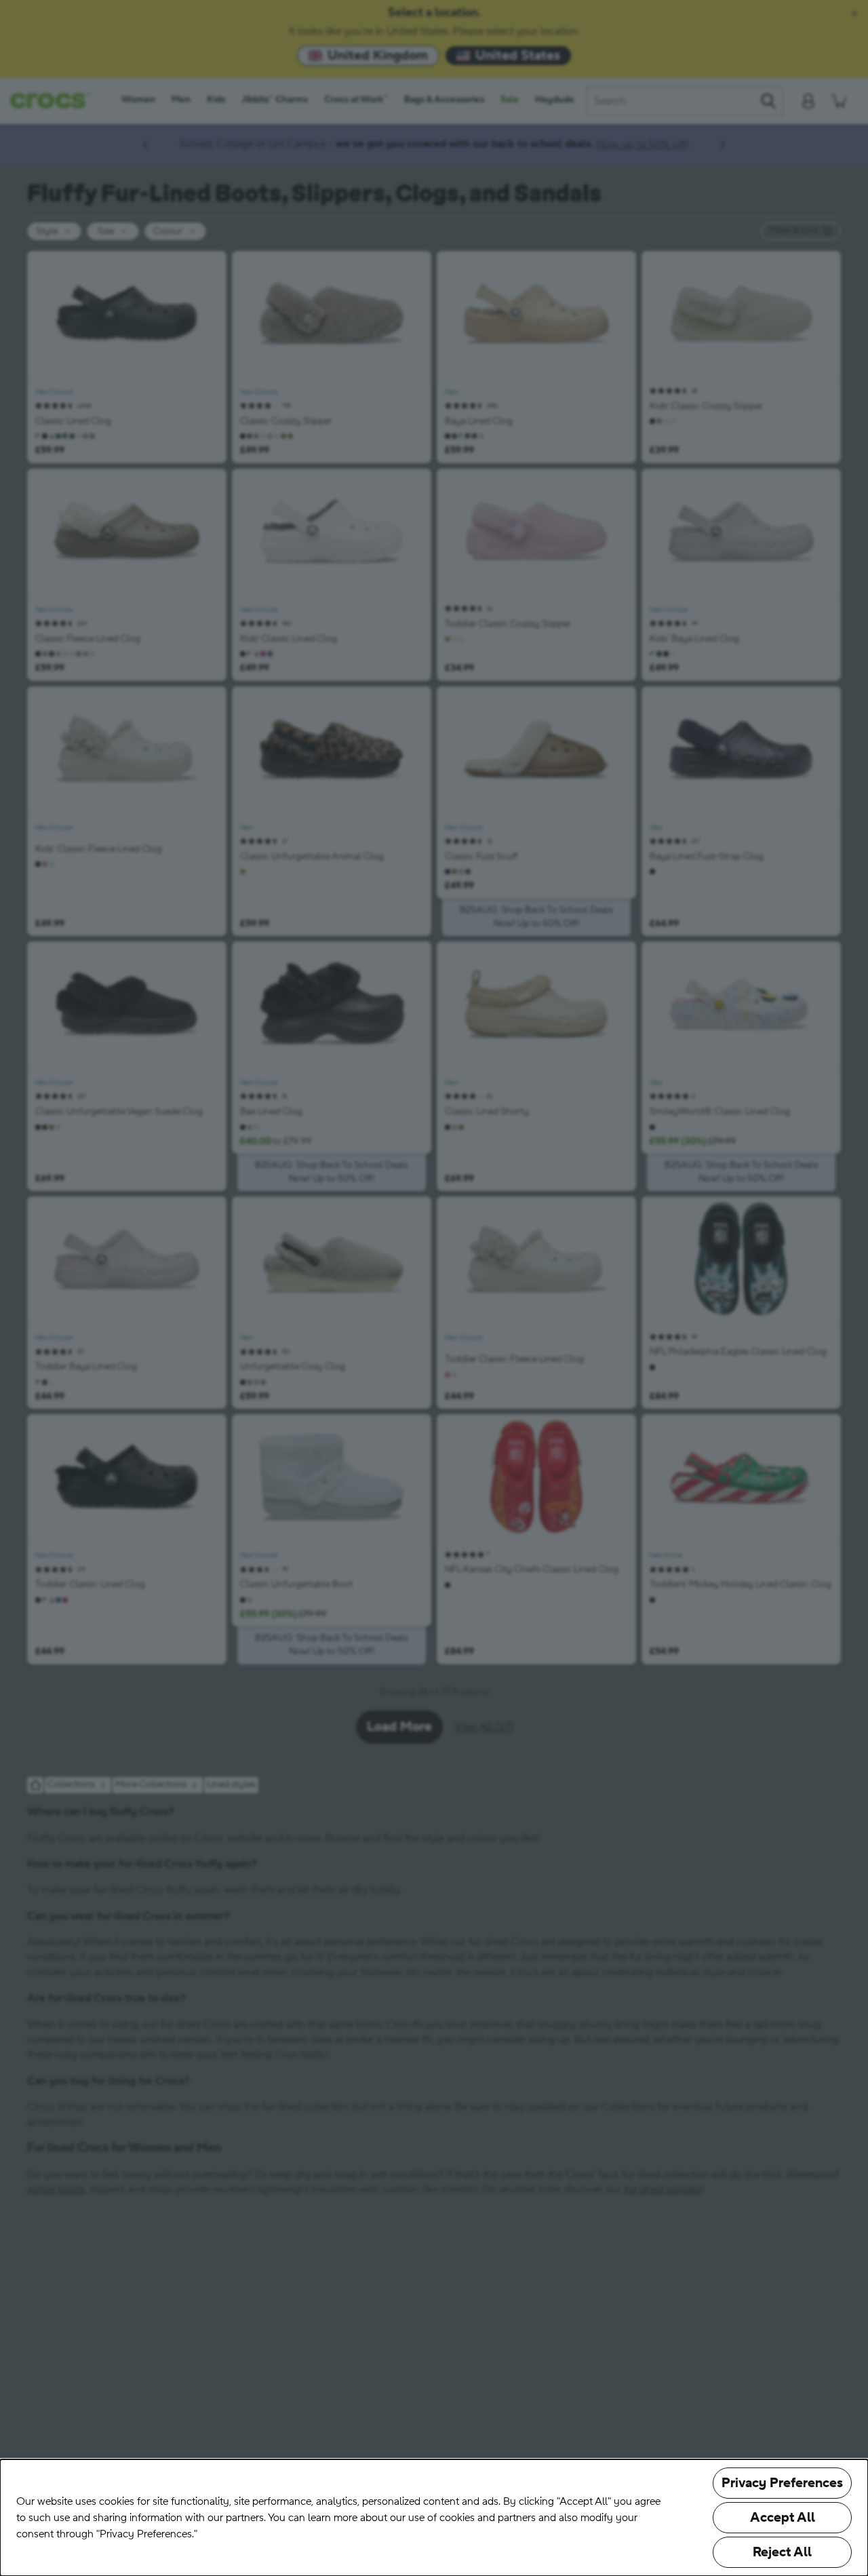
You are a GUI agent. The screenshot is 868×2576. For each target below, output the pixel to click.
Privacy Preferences (782, 2483)
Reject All (782, 2552)
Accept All (783, 2518)
